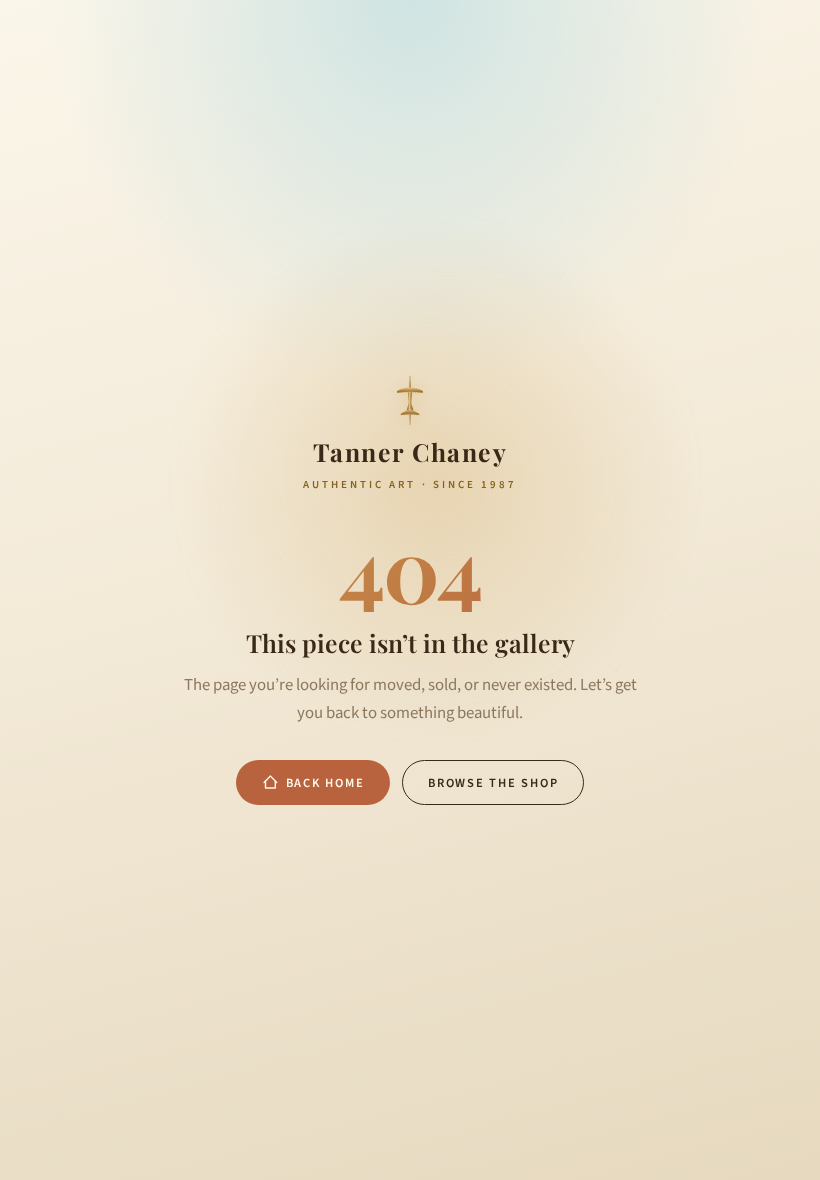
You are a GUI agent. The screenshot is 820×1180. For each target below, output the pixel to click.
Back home (325, 783)
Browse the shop (493, 783)
